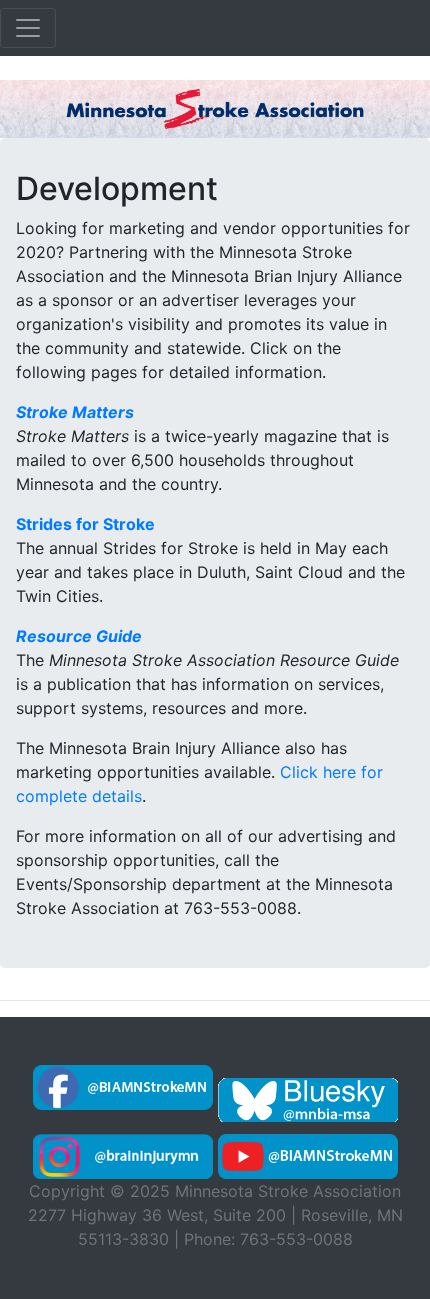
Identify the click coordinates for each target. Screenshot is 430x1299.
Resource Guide (79, 636)
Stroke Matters (75, 412)
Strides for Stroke (85, 524)
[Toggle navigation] (28, 28)
